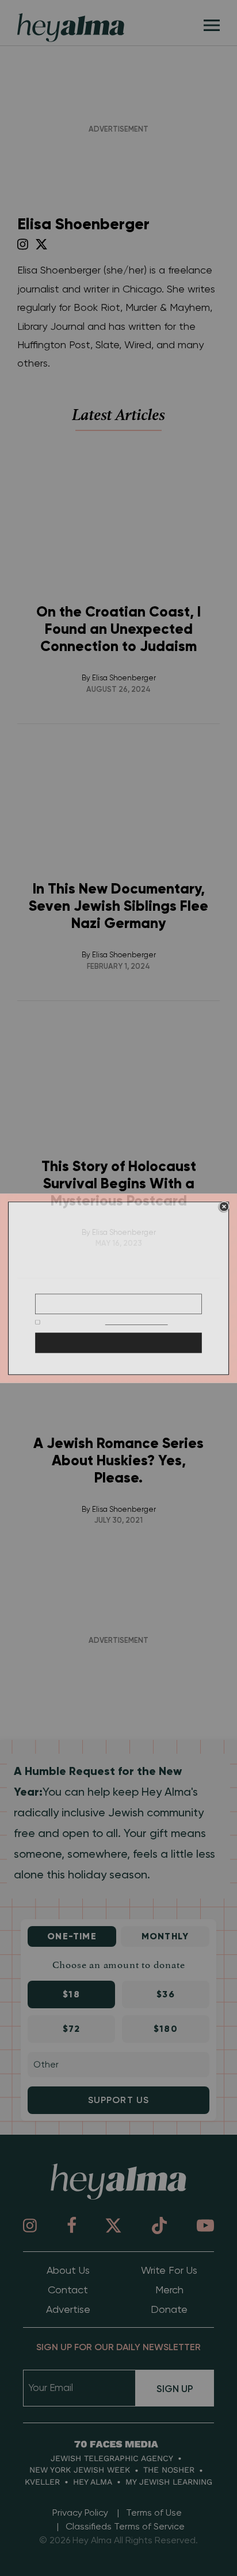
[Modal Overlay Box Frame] (118, 1288)
